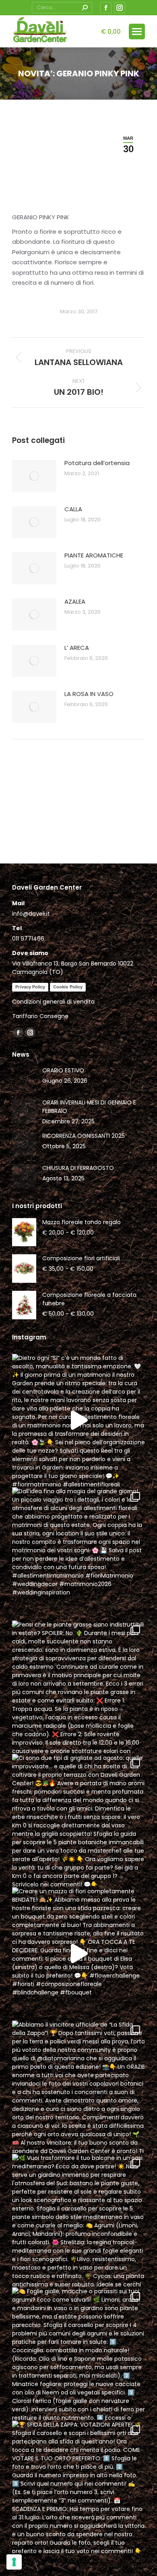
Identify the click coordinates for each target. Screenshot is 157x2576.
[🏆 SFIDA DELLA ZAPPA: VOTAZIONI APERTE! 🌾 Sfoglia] (78, 2487)
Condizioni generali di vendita (53, 1002)
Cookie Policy (68, 987)
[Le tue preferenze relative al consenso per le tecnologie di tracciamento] (14, 2562)
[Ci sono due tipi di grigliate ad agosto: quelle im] (78, 1820)
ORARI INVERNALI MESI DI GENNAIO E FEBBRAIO (89, 1107)
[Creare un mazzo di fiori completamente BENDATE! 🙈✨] (78, 1953)
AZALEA (75, 601)
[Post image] (34, 476)
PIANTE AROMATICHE (94, 555)
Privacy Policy (30, 987)
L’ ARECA (77, 648)
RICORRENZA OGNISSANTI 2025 (84, 1136)
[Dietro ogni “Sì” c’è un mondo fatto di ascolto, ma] (78, 1420)
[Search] (85, 8)
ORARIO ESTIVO (63, 1070)
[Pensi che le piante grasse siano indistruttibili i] (78, 1687)
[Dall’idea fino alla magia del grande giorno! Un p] (78, 1553)
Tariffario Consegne (40, 1016)
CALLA (73, 509)
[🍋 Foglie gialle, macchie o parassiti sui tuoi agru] (78, 2354)
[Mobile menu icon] (137, 32)
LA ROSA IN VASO (89, 694)
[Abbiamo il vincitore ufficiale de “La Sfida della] (78, 2087)
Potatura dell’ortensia (97, 463)
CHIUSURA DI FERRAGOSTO (78, 1168)
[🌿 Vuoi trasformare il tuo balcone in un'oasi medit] (78, 2220)
